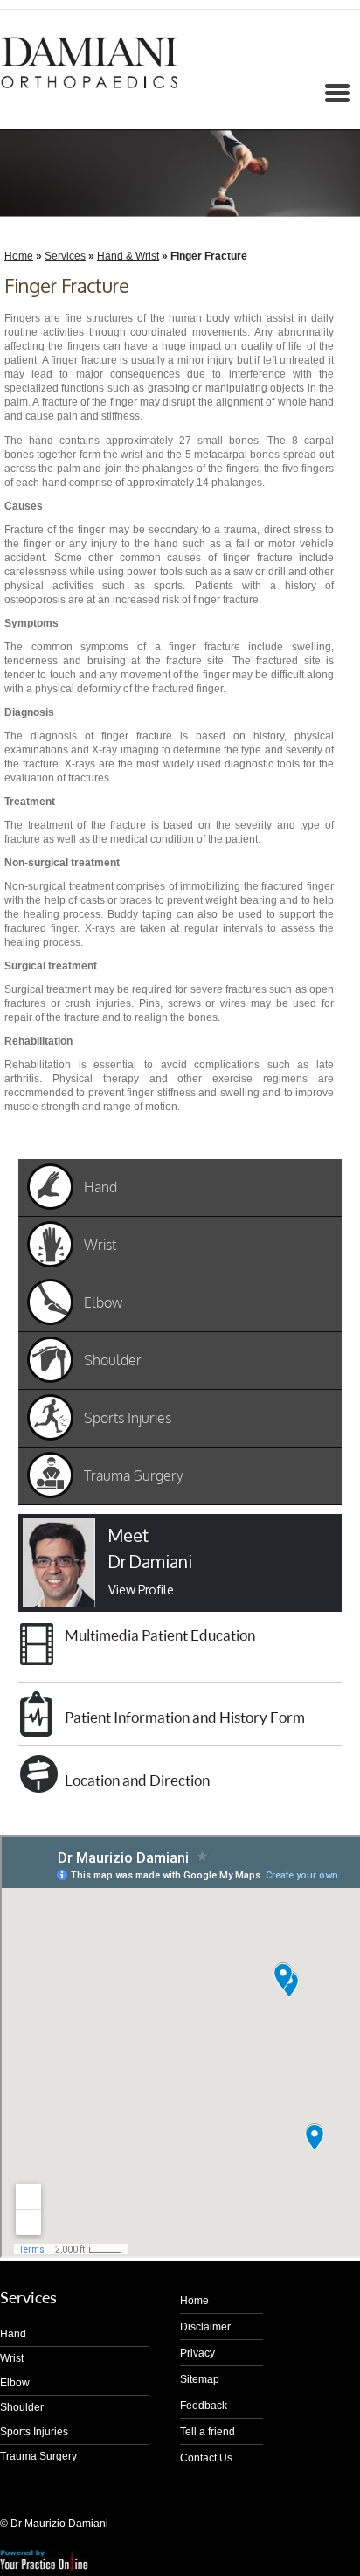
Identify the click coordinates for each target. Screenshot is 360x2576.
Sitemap (200, 2379)
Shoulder (22, 2407)
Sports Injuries (34, 2432)
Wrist (12, 2358)
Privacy (197, 2353)
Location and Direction (137, 1780)
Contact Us (206, 2458)
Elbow (15, 2383)
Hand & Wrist (128, 256)
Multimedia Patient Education (160, 1635)
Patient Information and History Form (185, 1717)
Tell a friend (208, 2432)
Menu (19, 100)
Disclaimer (205, 2327)
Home (19, 256)
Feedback (204, 2406)
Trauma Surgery (38, 2456)
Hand (13, 2334)
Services (65, 256)
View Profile (141, 1590)
